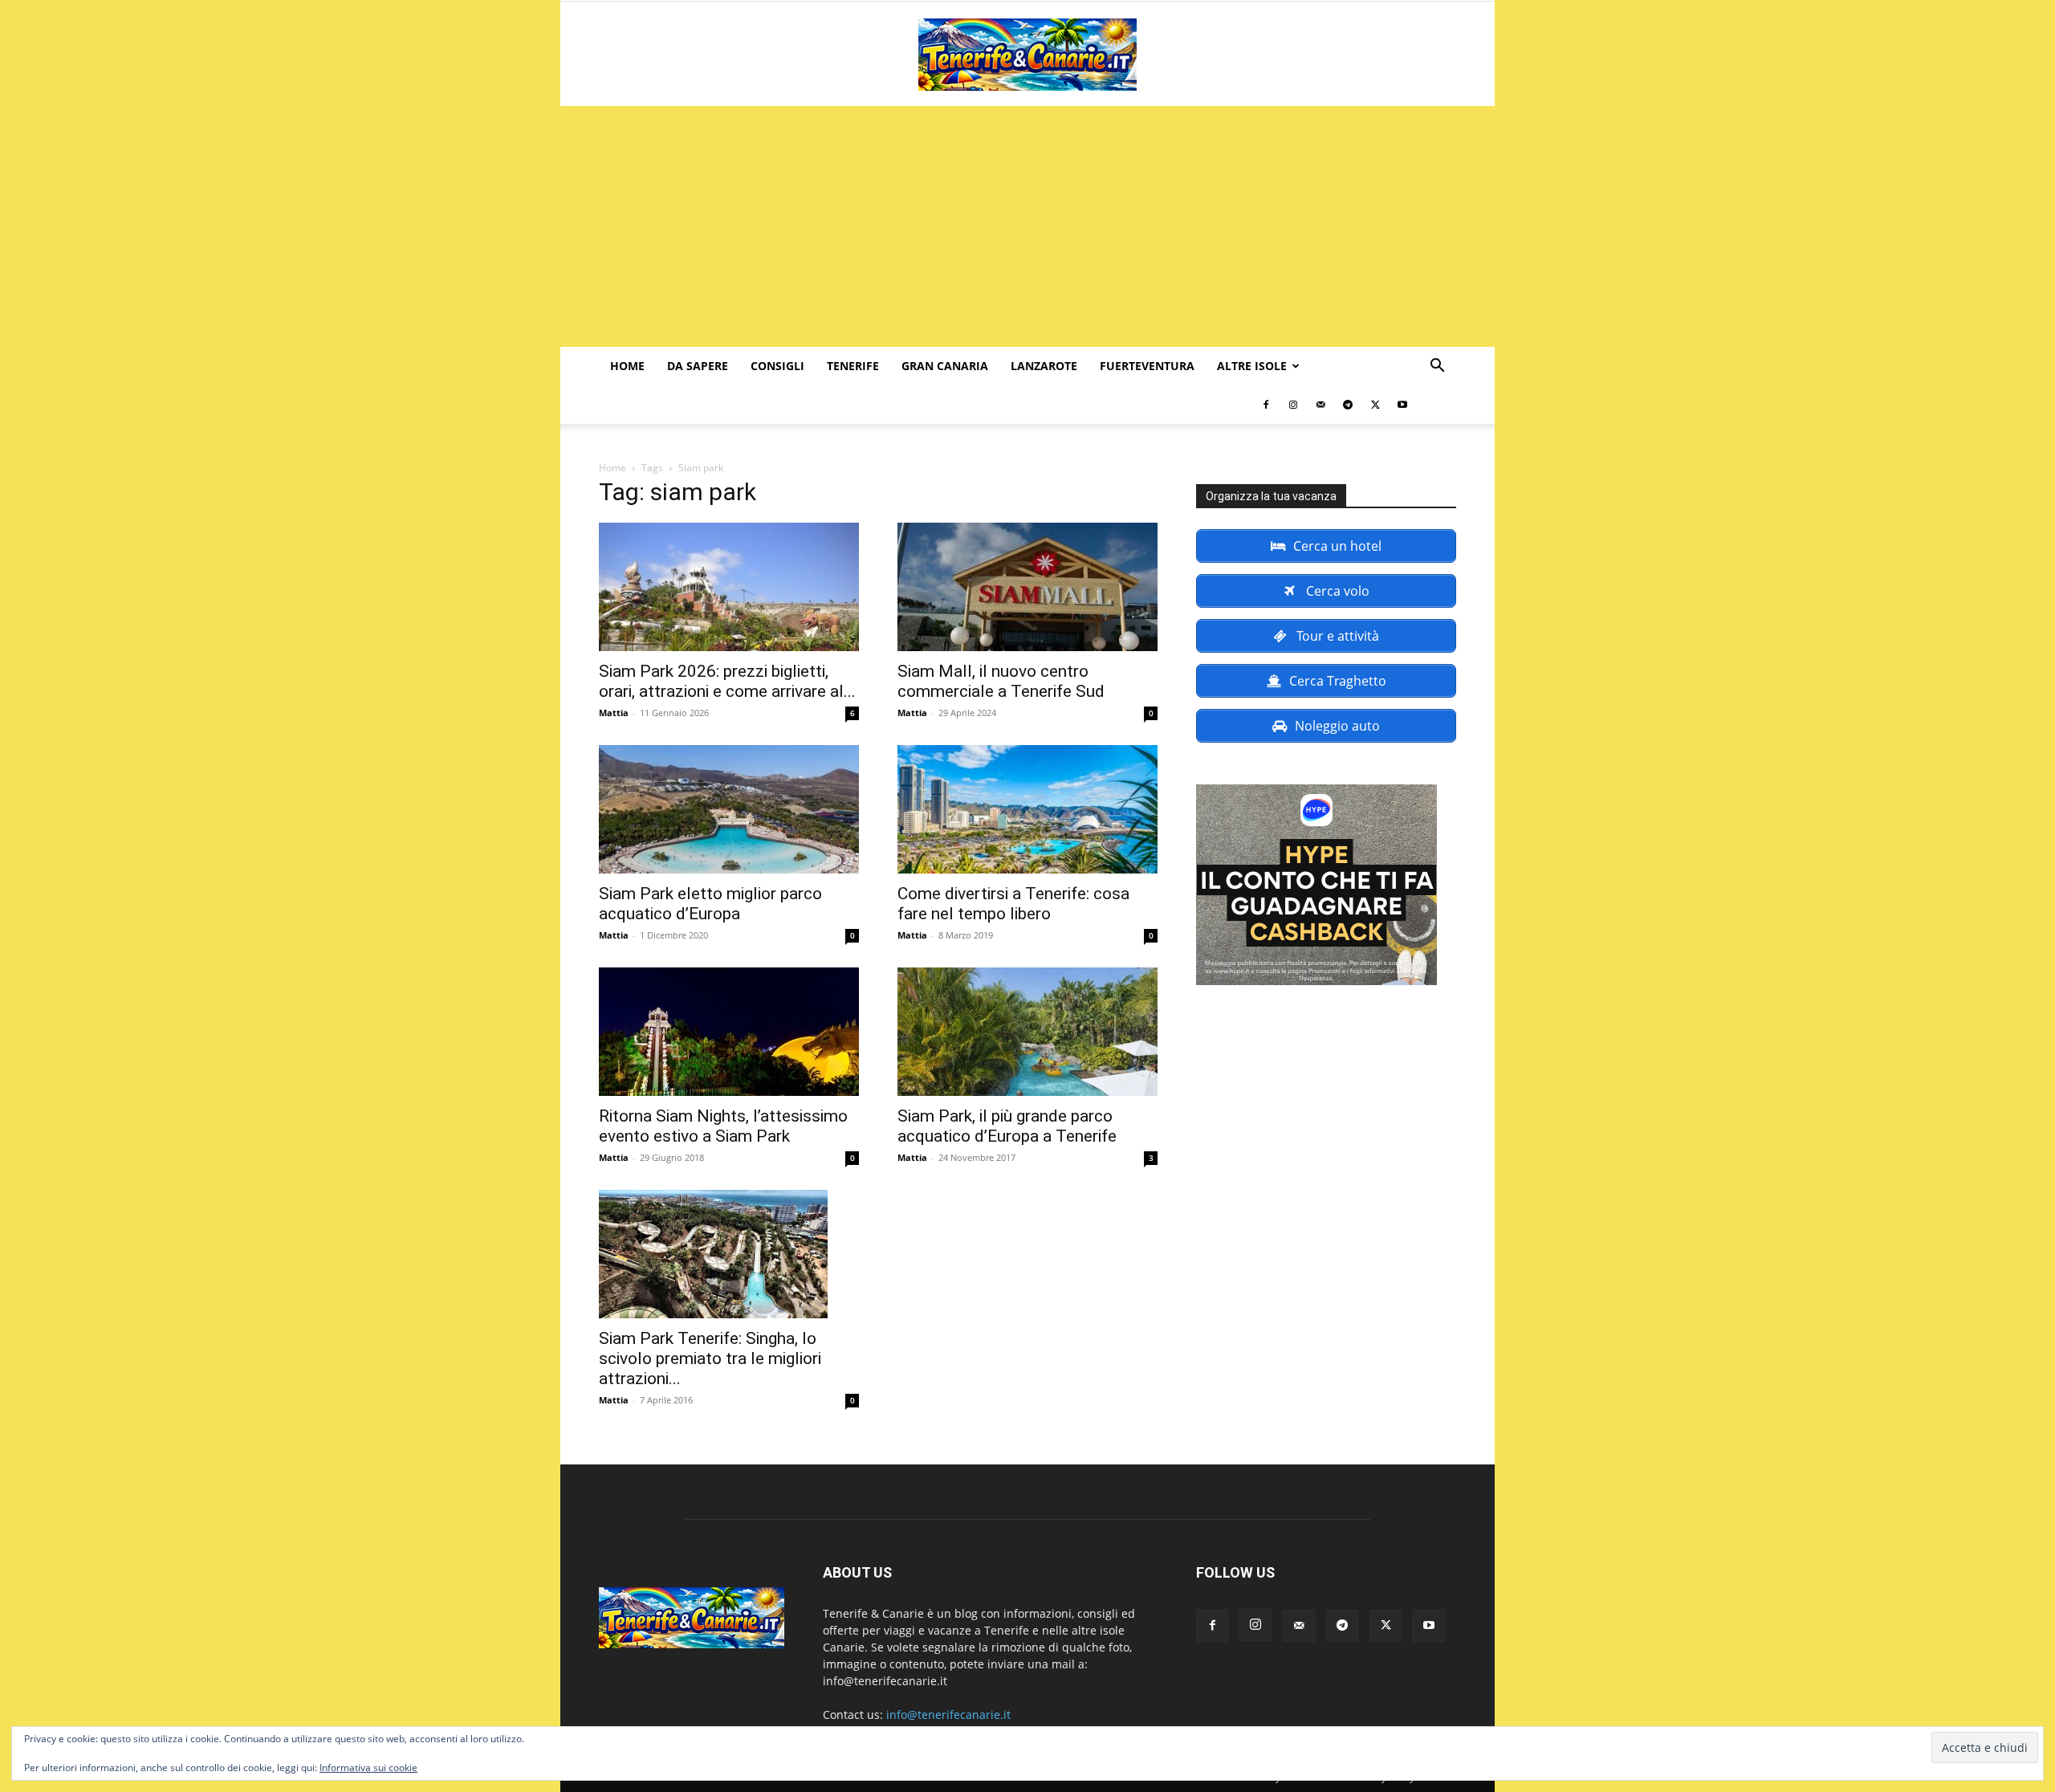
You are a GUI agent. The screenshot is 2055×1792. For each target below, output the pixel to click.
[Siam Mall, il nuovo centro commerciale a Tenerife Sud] (1027, 587)
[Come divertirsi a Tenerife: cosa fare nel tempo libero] (1027, 809)
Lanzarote (1044, 366)
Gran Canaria (945, 366)
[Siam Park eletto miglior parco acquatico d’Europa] (729, 809)
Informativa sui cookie (368, 1768)
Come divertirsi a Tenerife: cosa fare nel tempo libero (1013, 904)
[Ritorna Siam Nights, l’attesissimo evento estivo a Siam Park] (729, 1032)
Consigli (777, 366)
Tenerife (853, 366)
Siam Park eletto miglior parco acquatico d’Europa (710, 904)
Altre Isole (1252, 366)
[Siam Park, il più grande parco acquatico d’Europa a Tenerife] (1027, 1032)
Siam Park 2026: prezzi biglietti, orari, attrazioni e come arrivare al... (727, 681)
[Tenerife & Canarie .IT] (1027, 55)
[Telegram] (1348, 405)
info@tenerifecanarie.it (948, 1715)
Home (627, 366)
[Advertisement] (1027, 226)
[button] (1437, 367)
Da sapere (698, 366)
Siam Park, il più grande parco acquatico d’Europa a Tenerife (1007, 1126)
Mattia (614, 713)
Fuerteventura (1147, 366)
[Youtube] (1402, 405)
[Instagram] (1293, 405)
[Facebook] (1266, 405)
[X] (1375, 405)
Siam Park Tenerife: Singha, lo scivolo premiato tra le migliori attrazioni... (710, 1358)
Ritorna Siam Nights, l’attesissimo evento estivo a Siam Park (723, 1126)
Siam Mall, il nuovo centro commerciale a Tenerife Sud (1001, 681)
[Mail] (1320, 405)
